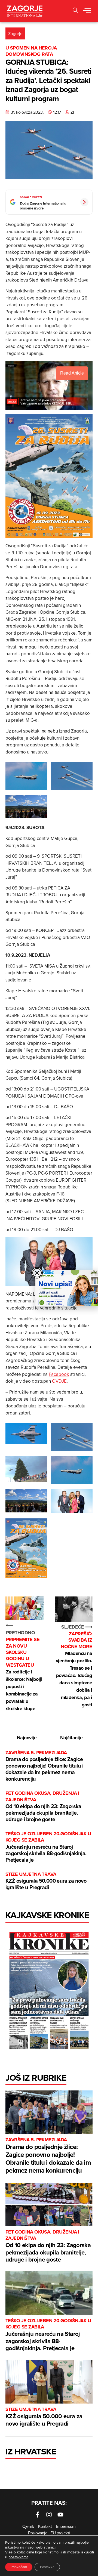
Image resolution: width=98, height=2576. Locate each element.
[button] (75, 11)
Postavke (47, 2567)
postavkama (18, 2557)
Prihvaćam (19, 2567)
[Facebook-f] (38, 2515)
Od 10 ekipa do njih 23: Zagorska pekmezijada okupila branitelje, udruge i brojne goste (43, 1807)
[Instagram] (49, 2515)
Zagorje (15, 33)
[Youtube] (60, 2515)
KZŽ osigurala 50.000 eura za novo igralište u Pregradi (46, 1881)
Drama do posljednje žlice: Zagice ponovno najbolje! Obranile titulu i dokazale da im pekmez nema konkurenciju (44, 1766)
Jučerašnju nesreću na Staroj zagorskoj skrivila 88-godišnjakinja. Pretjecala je (48, 1847)
